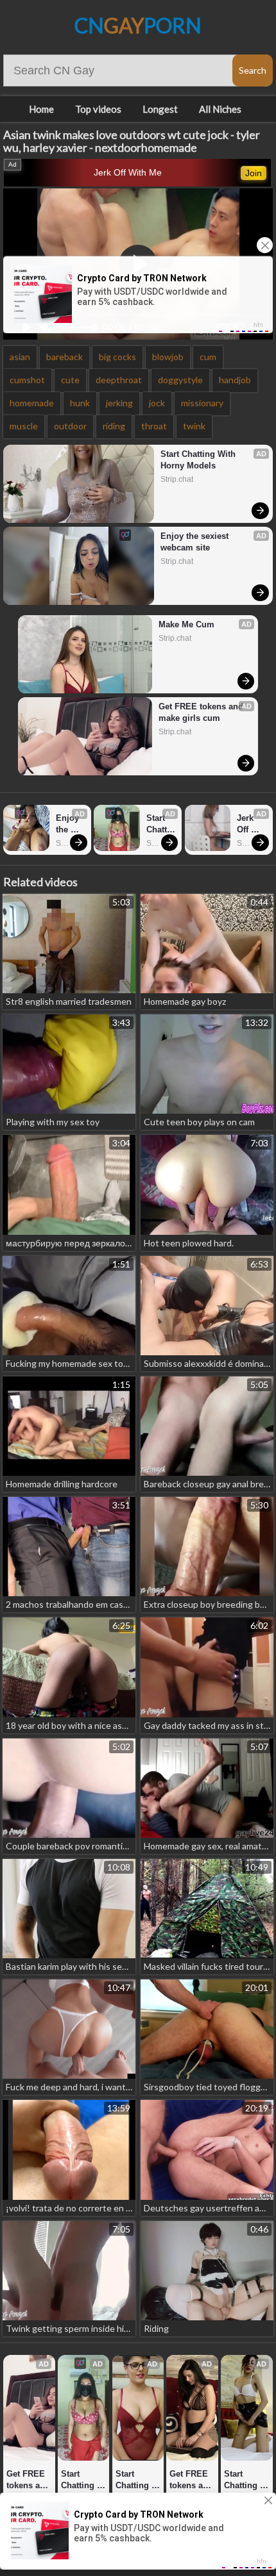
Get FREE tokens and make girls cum (202, 712)
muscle (24, 426)
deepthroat (119, 380)
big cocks (117, 357)
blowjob (168, 357)
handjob (235, 380)
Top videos (98, 109)
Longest (160, 109)
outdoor (70, 426)
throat (154, 426)
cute (70, 380)
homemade (32, 403)
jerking (119, 403)
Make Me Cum (186, 624)
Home (41, 109)
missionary (202, 403)
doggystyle (180, 380)
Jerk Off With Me (128, 172)
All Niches (220, 109)
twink (194, 426)
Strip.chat (177, 479)
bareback (65, 357)
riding (114, 426)
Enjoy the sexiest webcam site (196, 542)
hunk (80, 403)
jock (157, 403)
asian (20, 357)
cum (208, 357)
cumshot (27, 380)
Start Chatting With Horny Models (199, 460)
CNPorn (138, 25)
